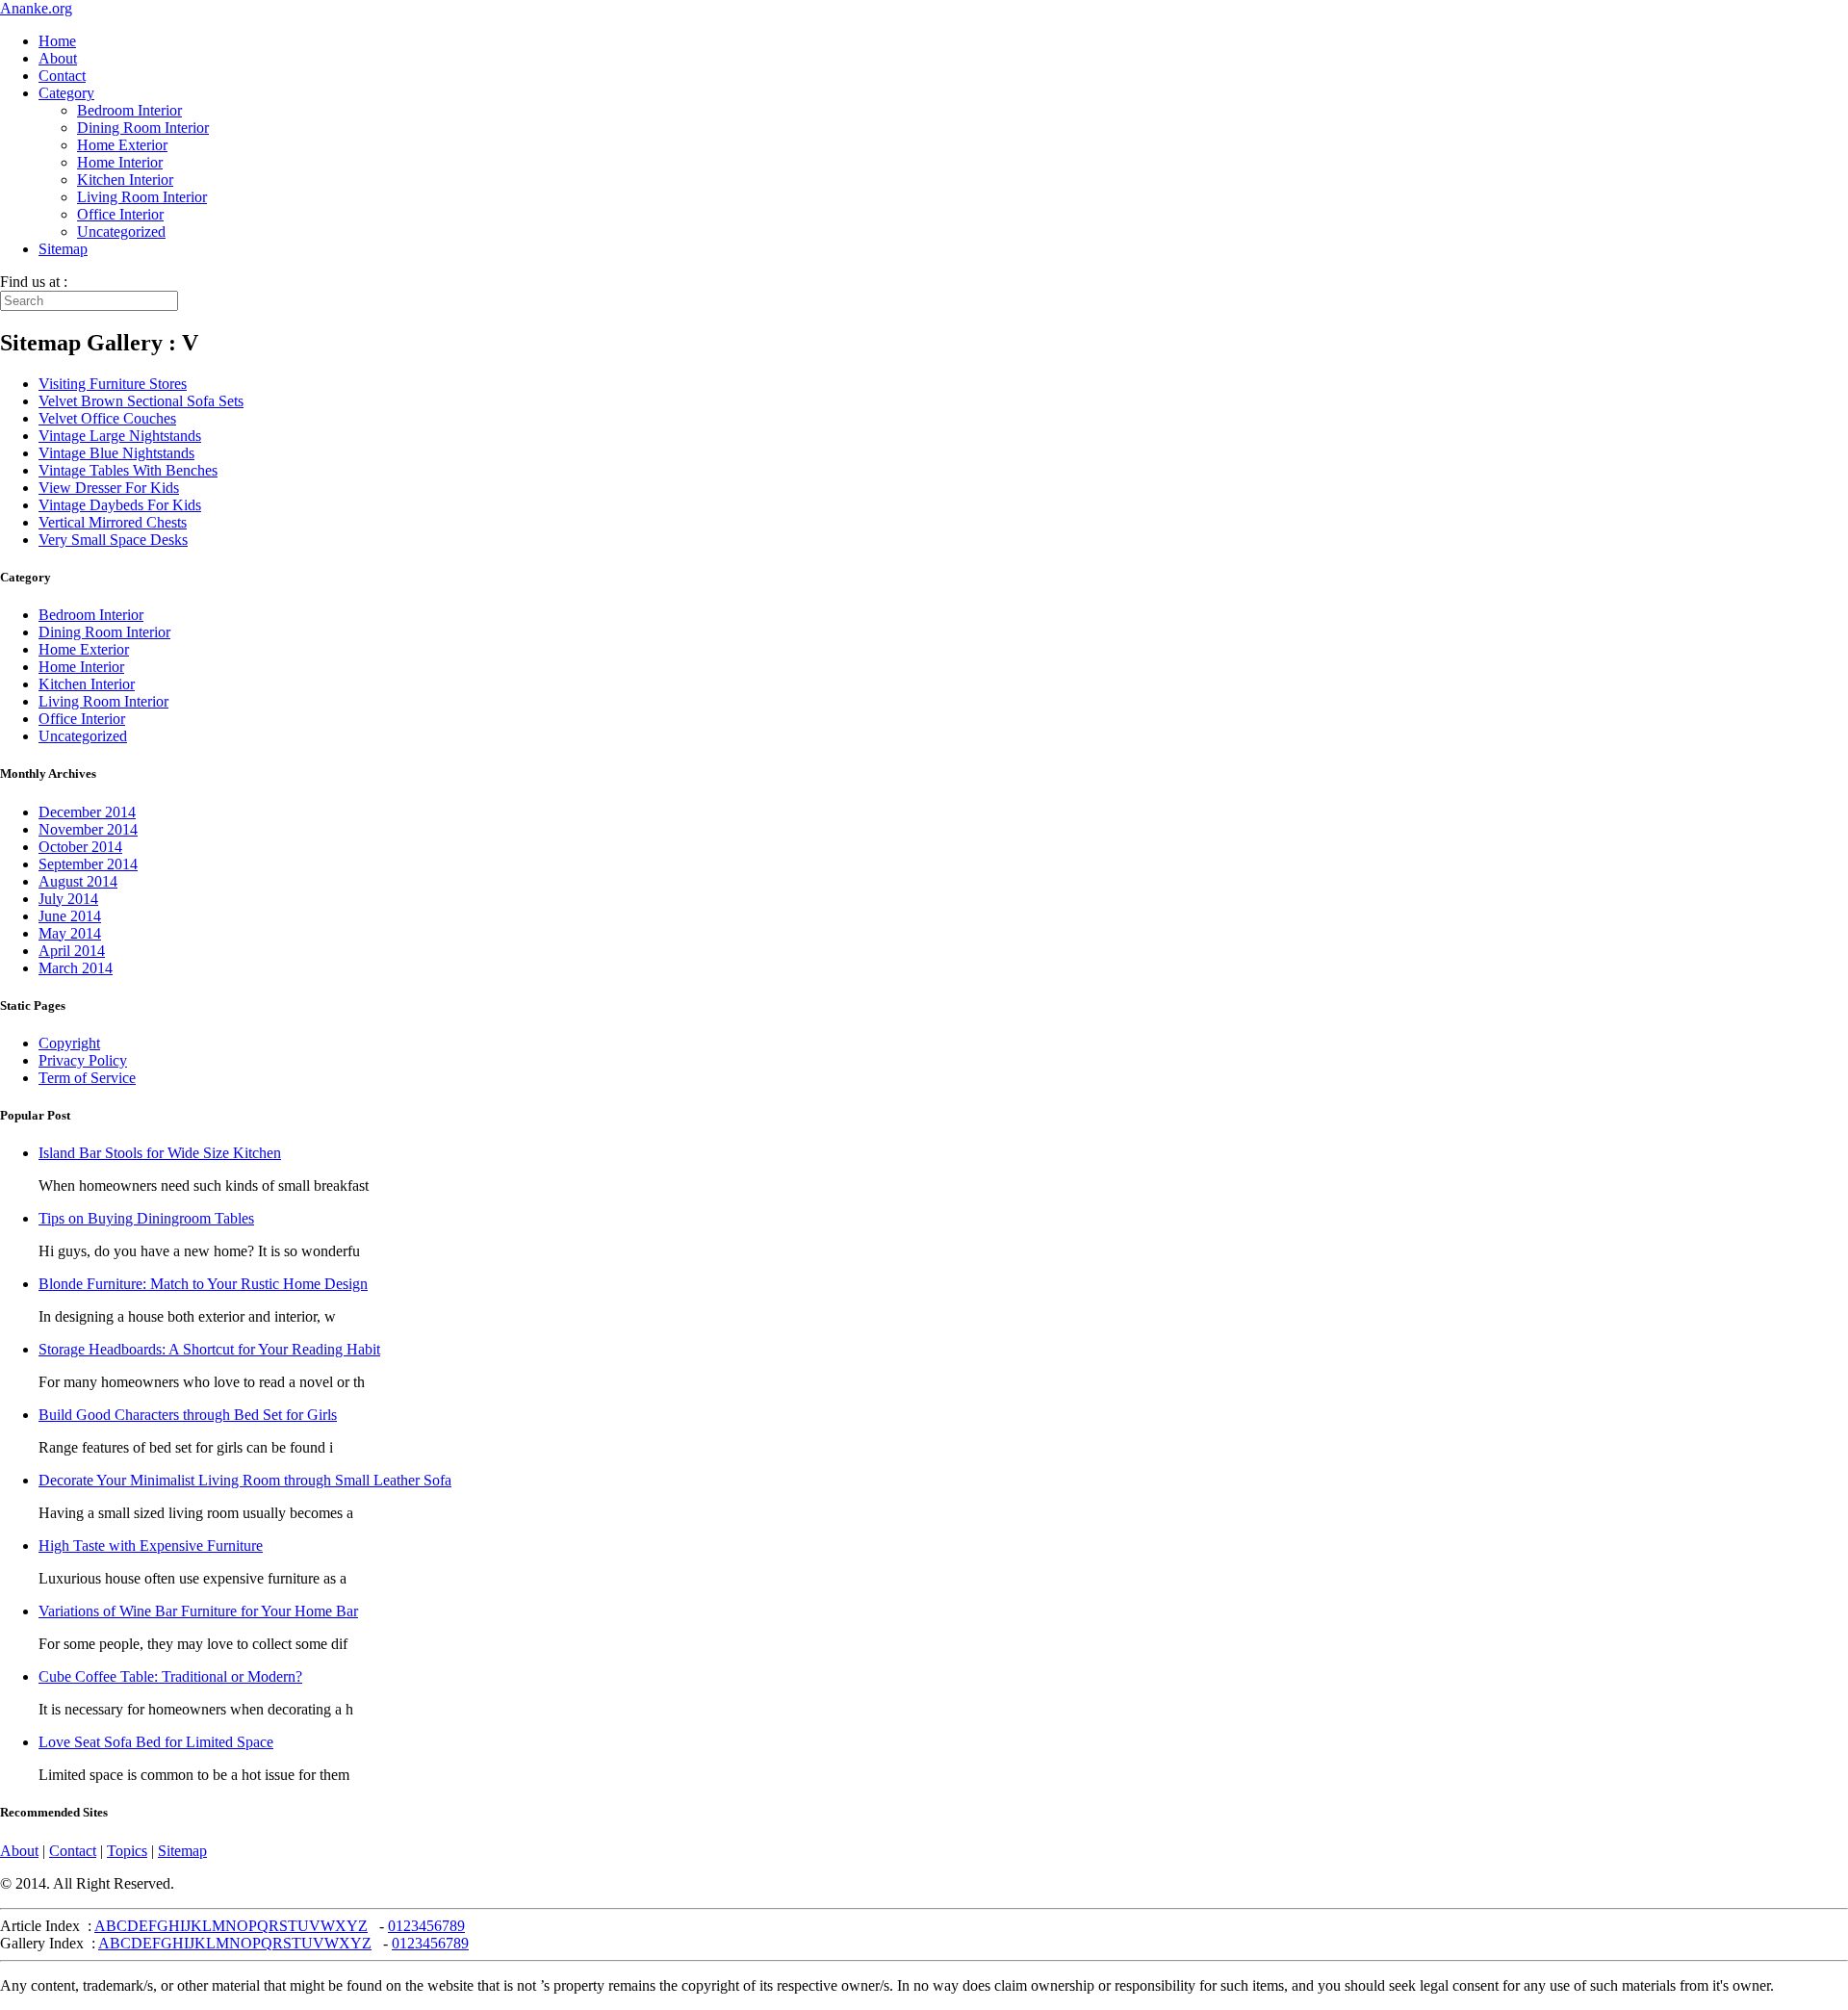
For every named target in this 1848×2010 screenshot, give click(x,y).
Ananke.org (36, 8)
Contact (62, 76)
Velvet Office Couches (107, 418)
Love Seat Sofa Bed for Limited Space (156, 1742)
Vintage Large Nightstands (120, 436)
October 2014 (80, 847)
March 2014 (76, 968)
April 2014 (72, 951)
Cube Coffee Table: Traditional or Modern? (170, 1676)
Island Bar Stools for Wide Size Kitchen (160, 1153)
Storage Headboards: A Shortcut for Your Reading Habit (209, 1349)
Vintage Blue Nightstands (116, 453)
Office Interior (120, 214)
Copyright (69, 1043)
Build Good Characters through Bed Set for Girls (188, 1415)
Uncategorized (121, 232)
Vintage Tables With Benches (128, 470)
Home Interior (120, 162)
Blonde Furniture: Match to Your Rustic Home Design (203, 1284)
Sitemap (63, 249)
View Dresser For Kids (109, 488)
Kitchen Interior (125, 180)
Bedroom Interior (129, 110)
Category (66, 93)
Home (57, 41)
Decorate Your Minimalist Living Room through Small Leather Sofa (245, 1480)
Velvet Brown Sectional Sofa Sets (141, 401)
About (58, 58)
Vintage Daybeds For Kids (120, 505)
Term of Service (87, 1078)
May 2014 (70, 933)
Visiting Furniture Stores (113, 384)
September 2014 (88, 864)
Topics (127, 1851)
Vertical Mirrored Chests (113, 522)
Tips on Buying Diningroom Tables (146, 1218)
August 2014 (78, 881)
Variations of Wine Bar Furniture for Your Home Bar (198, 1611)
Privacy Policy (83, 1060)
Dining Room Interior (143, 128)
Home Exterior (122, 145)
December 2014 (87, 812)
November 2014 (88, 829)
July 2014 (68, 899)
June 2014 (70, 916)
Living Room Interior (142, 197)
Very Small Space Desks (113, 540)
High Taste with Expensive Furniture (151, 1546)
